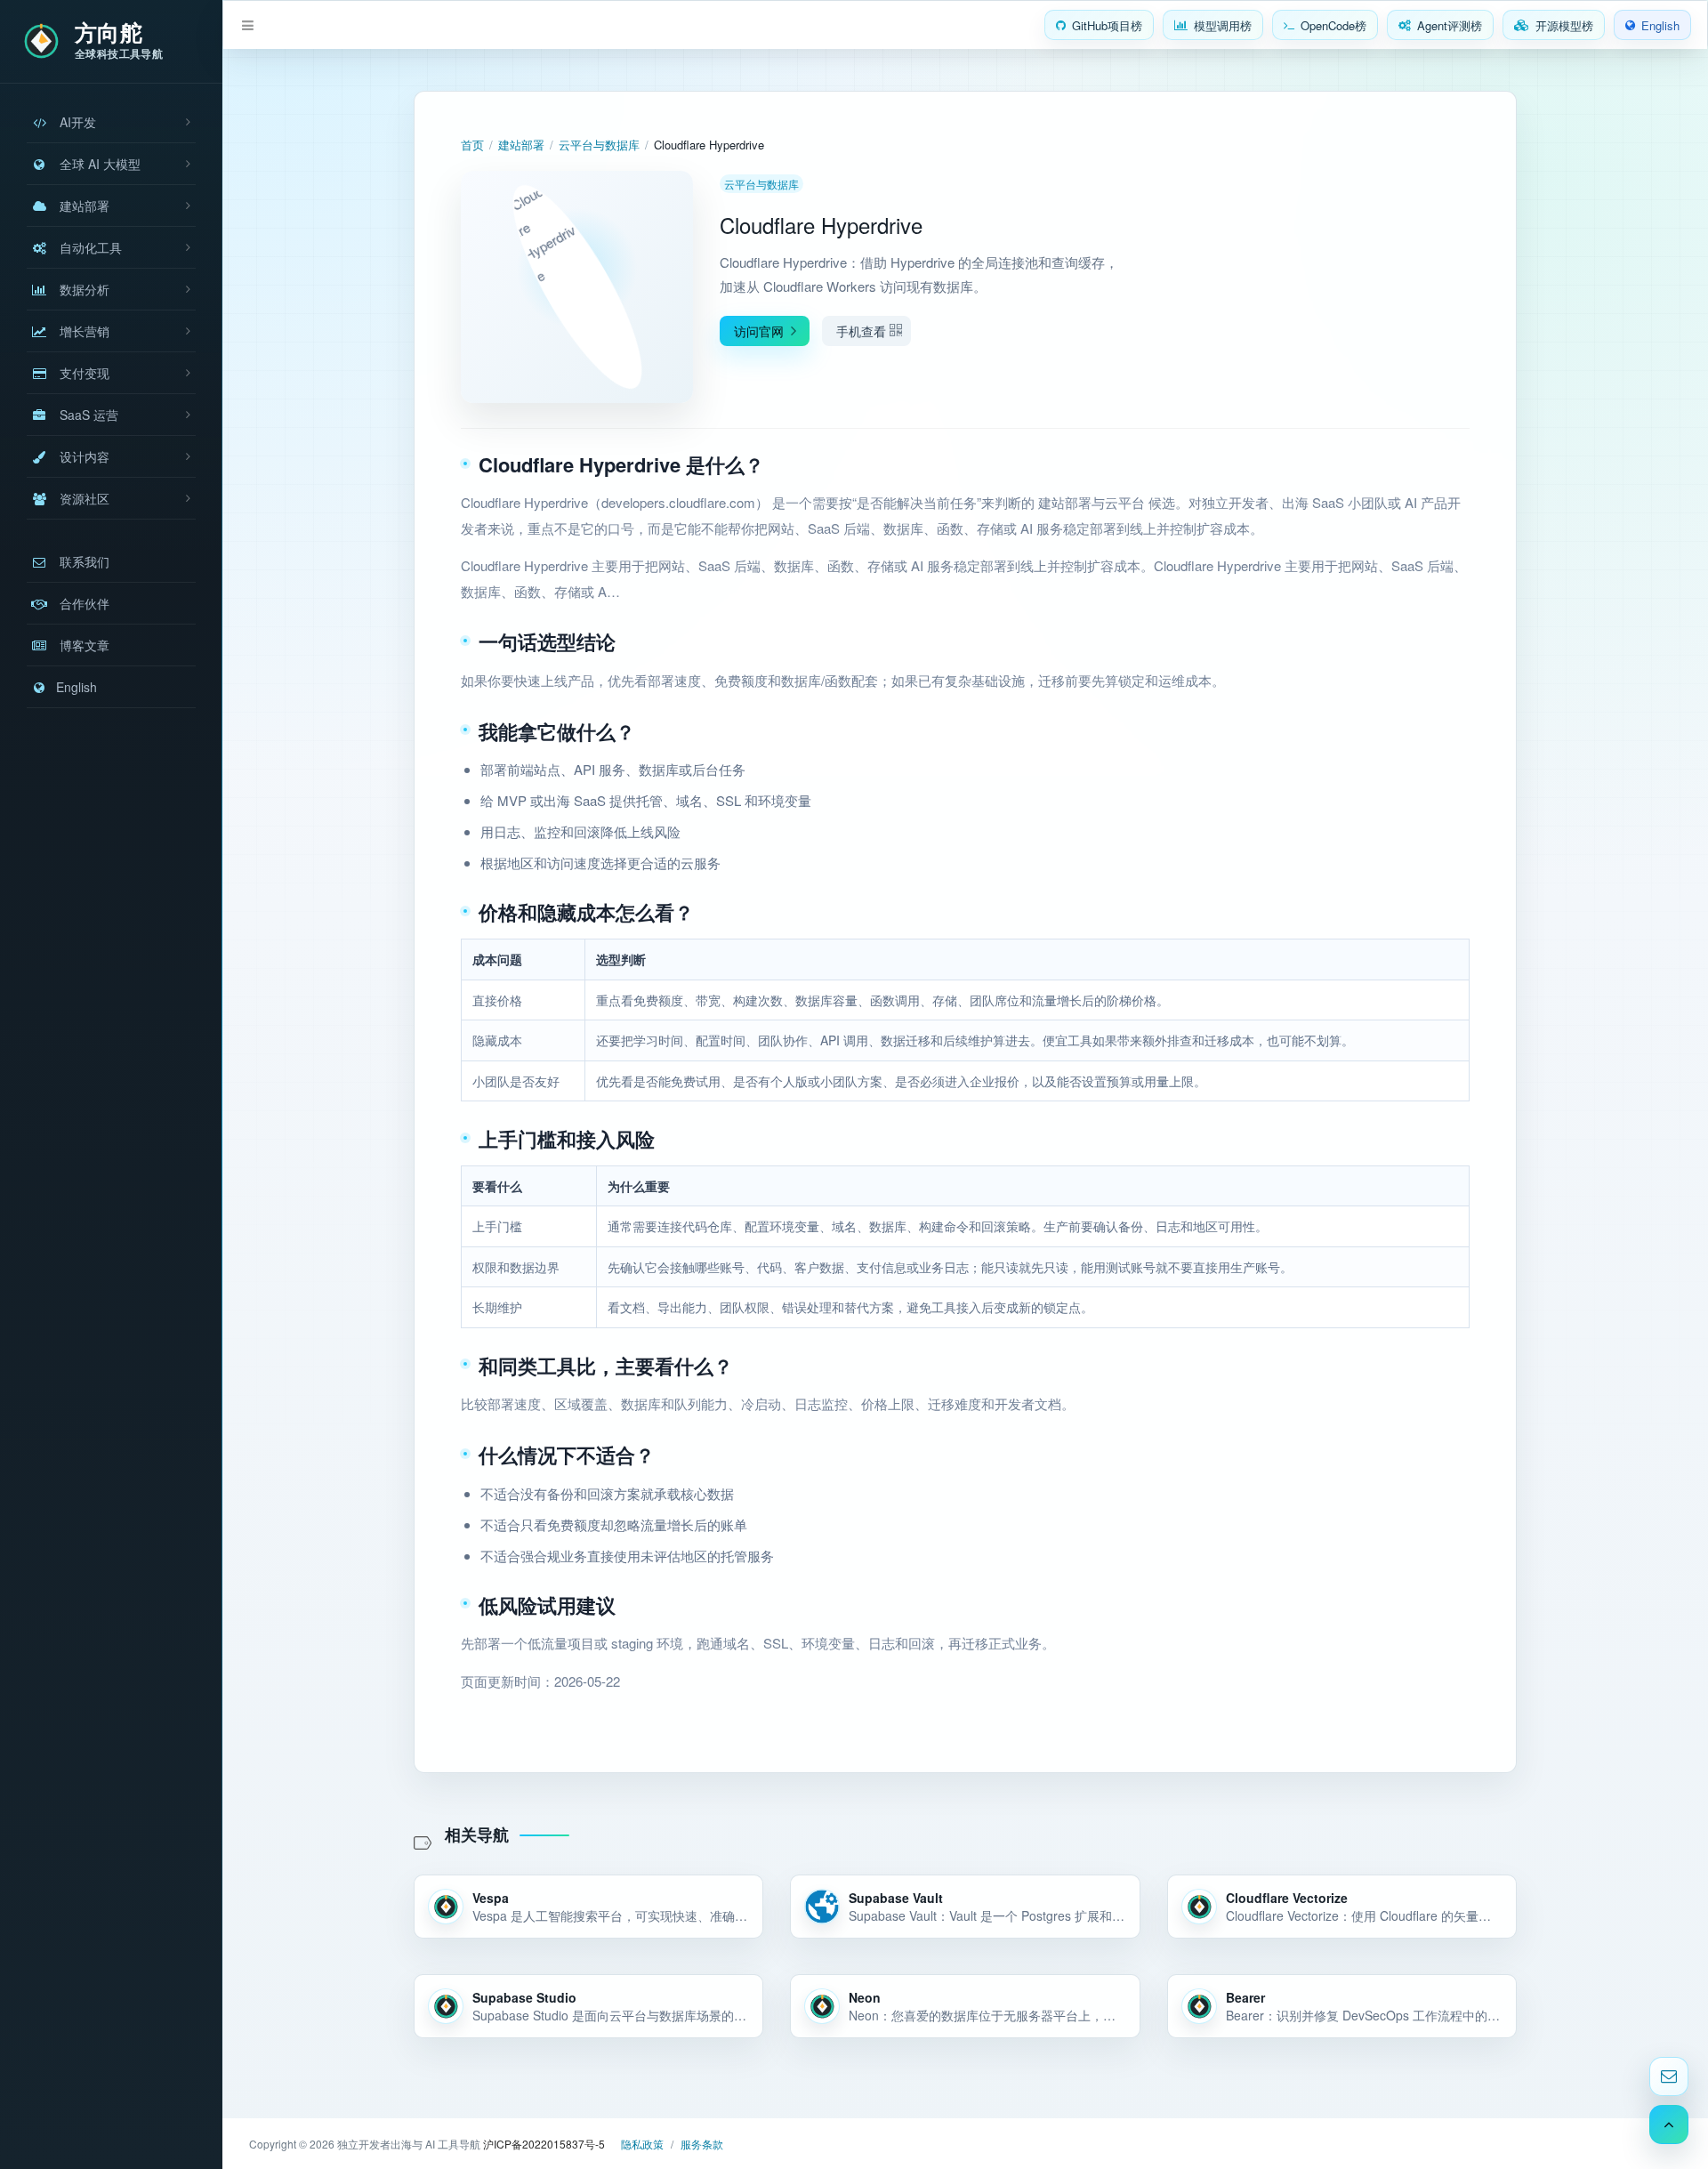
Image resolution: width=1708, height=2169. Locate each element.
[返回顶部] (1669, 2125)
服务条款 (702, 2144)
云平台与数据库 (599, 145)
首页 (472, 145)
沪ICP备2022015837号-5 (544, 2144)
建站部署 (521, 145)
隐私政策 (642, 2144)
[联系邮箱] (1669, 2076)
